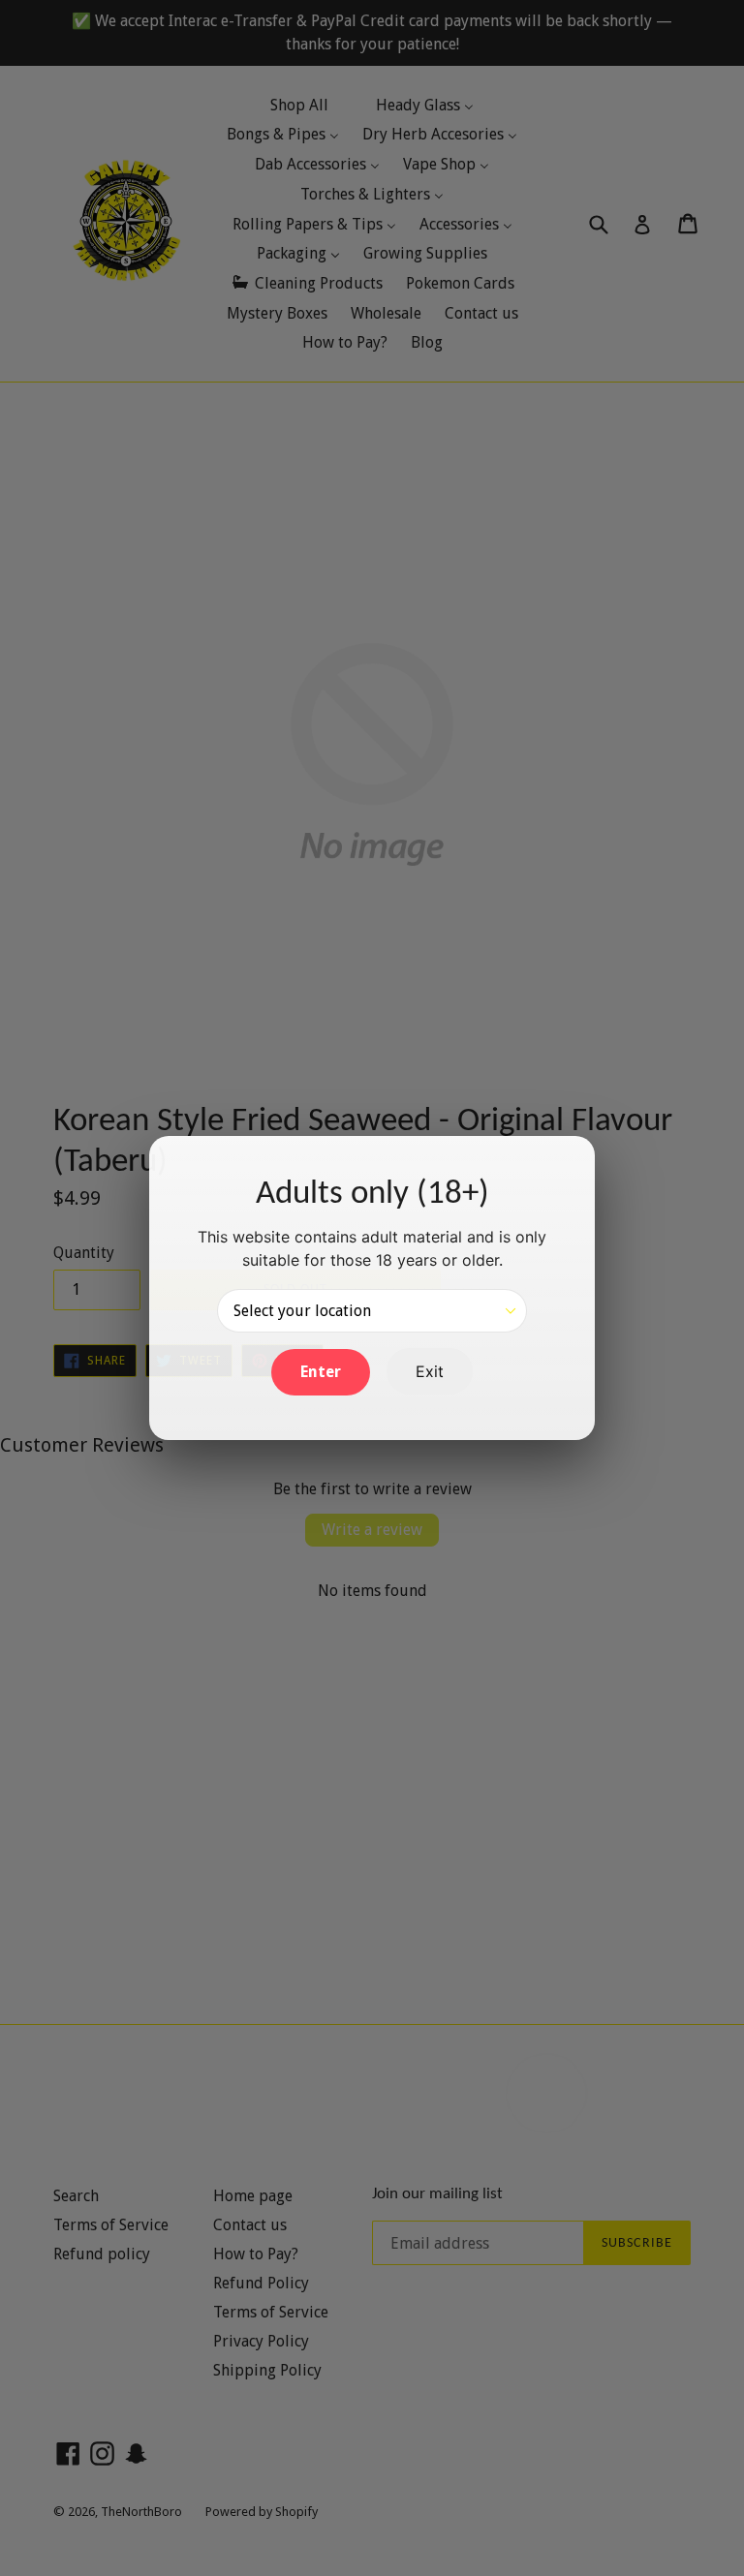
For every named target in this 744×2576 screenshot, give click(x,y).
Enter (321, 1372)
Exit (430, 1371)
